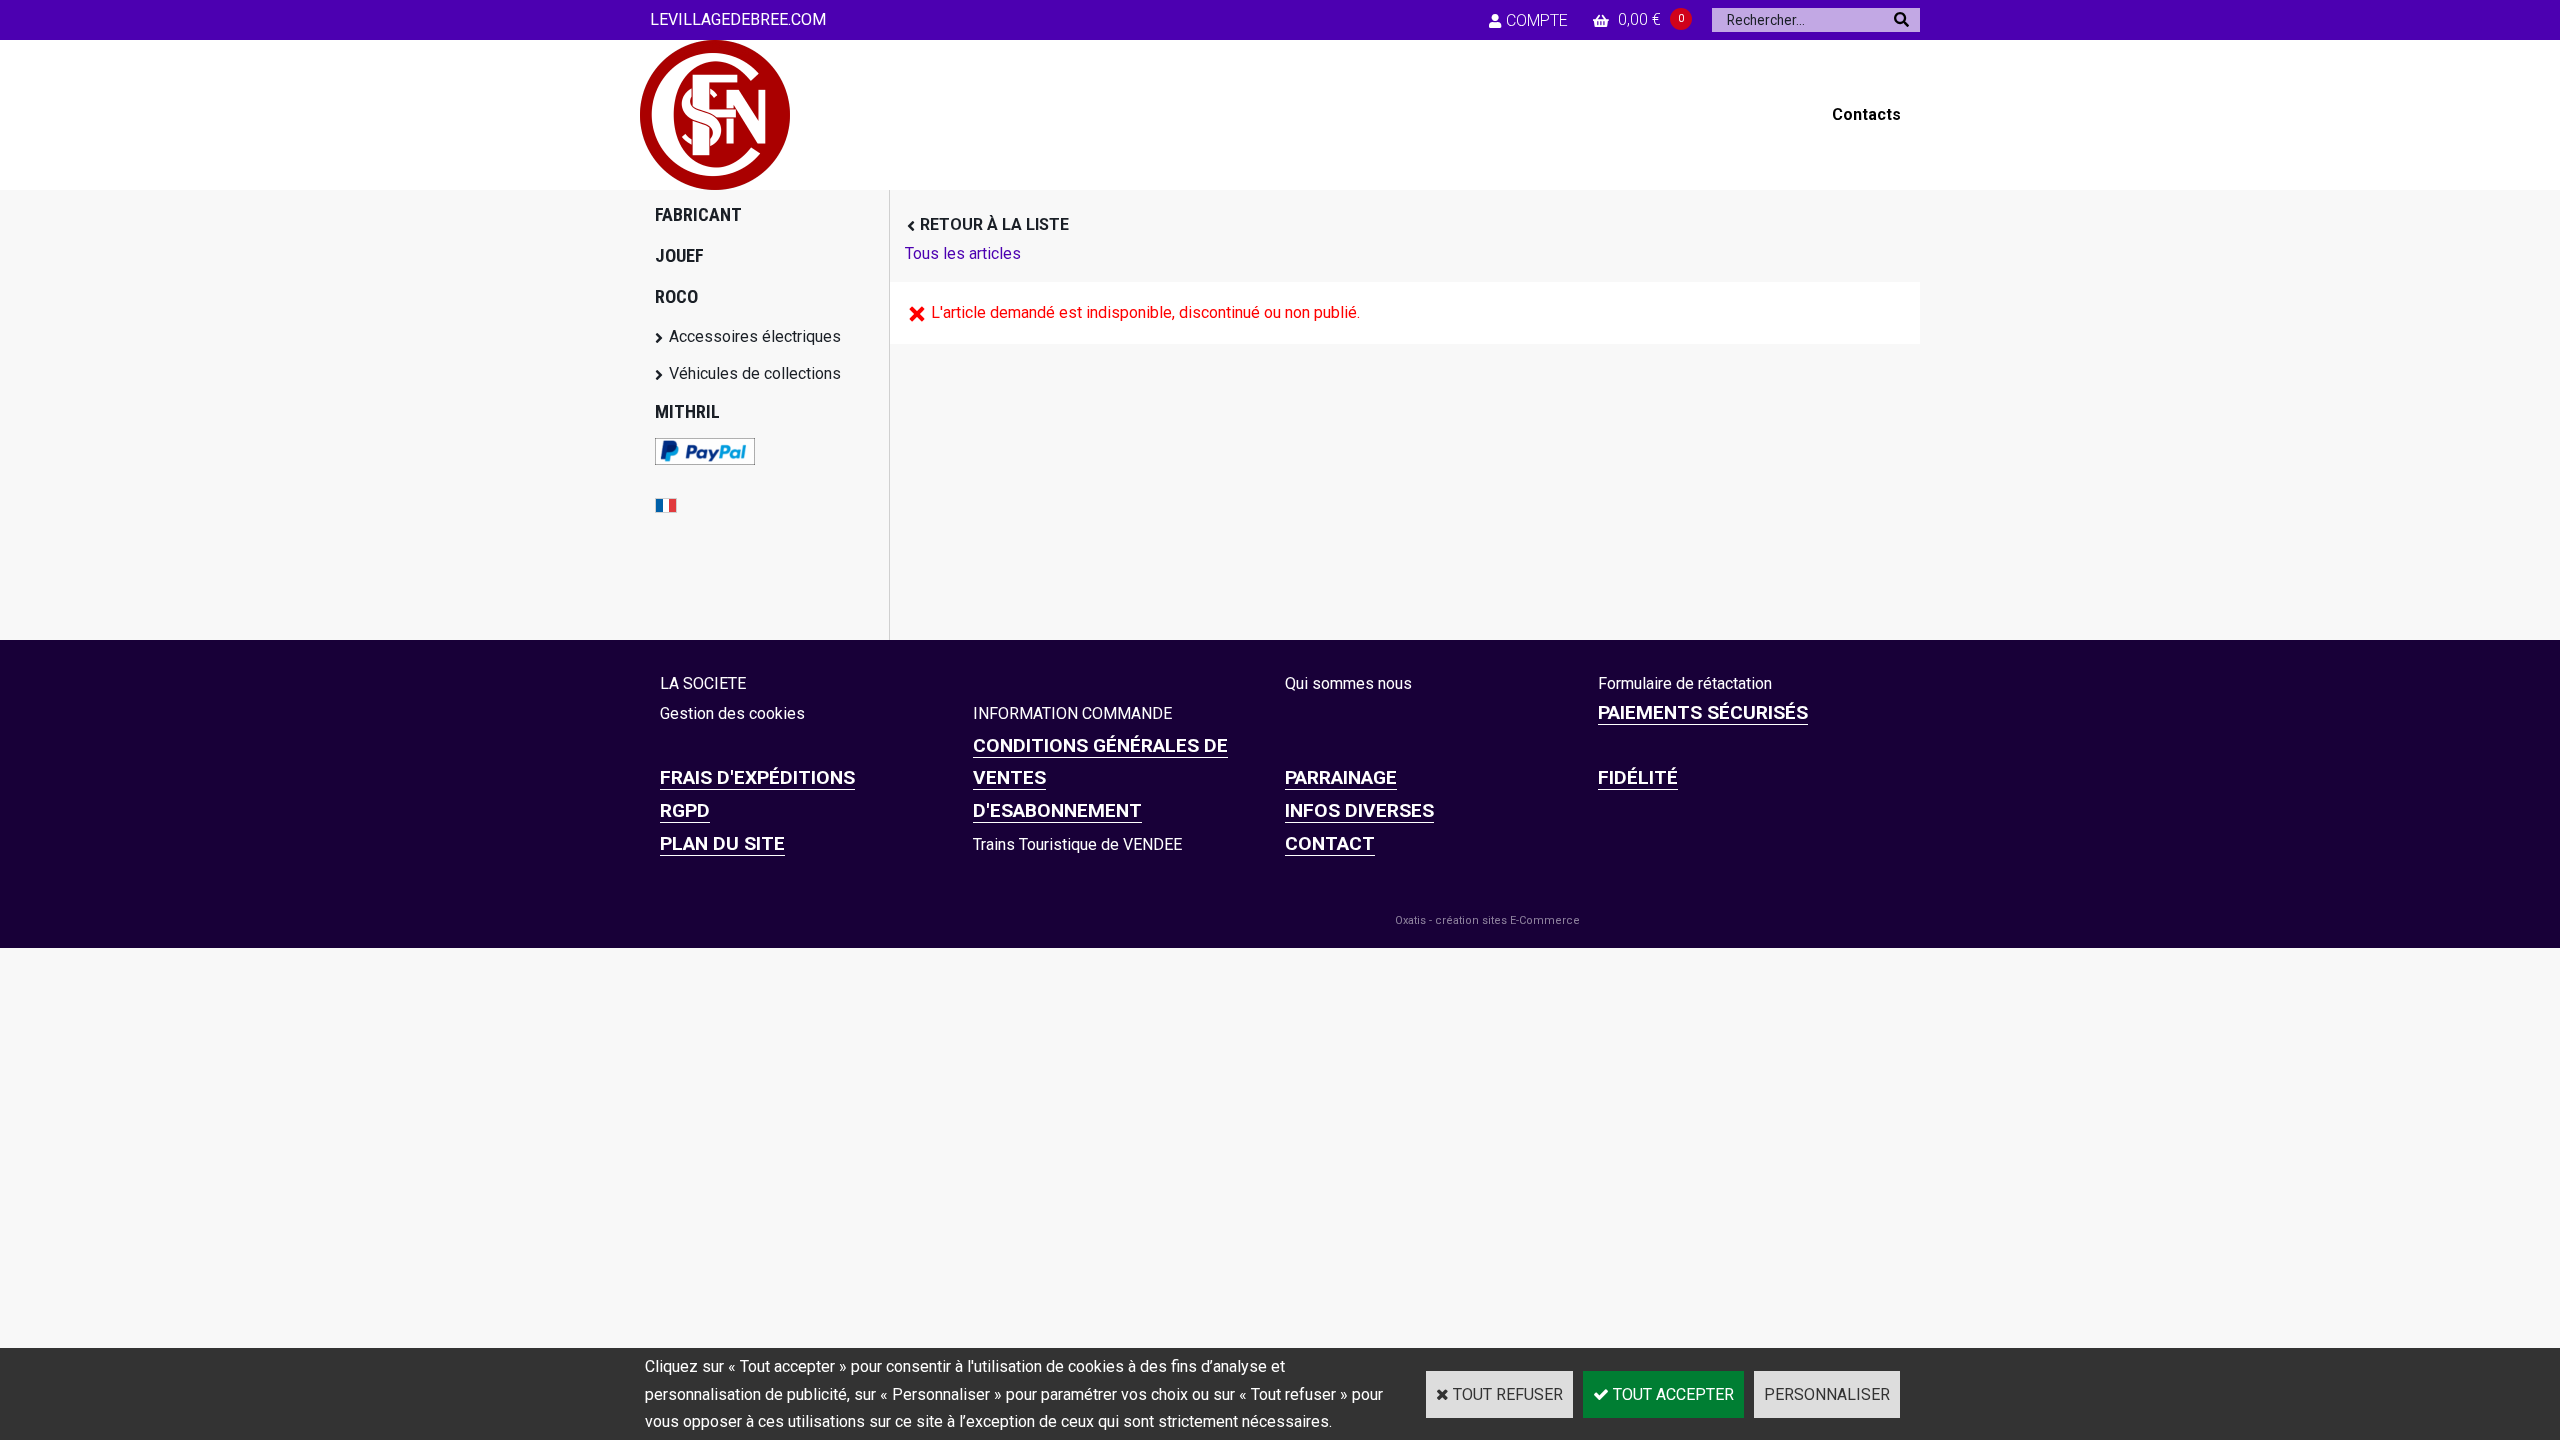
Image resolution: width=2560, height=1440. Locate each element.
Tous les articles (963, 253)
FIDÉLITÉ (1638, 777)
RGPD (685, 810)
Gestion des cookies (732, 713)
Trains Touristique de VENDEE (1077, 844)
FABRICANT (698, 214)
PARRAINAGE (1341, 777)
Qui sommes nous (1348, 683)
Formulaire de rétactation (1685, 683)
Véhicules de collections (755, 373)
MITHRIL (687, 411)
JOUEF (679, 255)
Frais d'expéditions (757, 777)
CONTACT (1330, 843)
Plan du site (722, 843)
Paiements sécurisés (1703, 712)
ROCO (676, 296)
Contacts (1866, 114)
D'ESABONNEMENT (1057, 810)
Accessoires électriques (755, 336)
